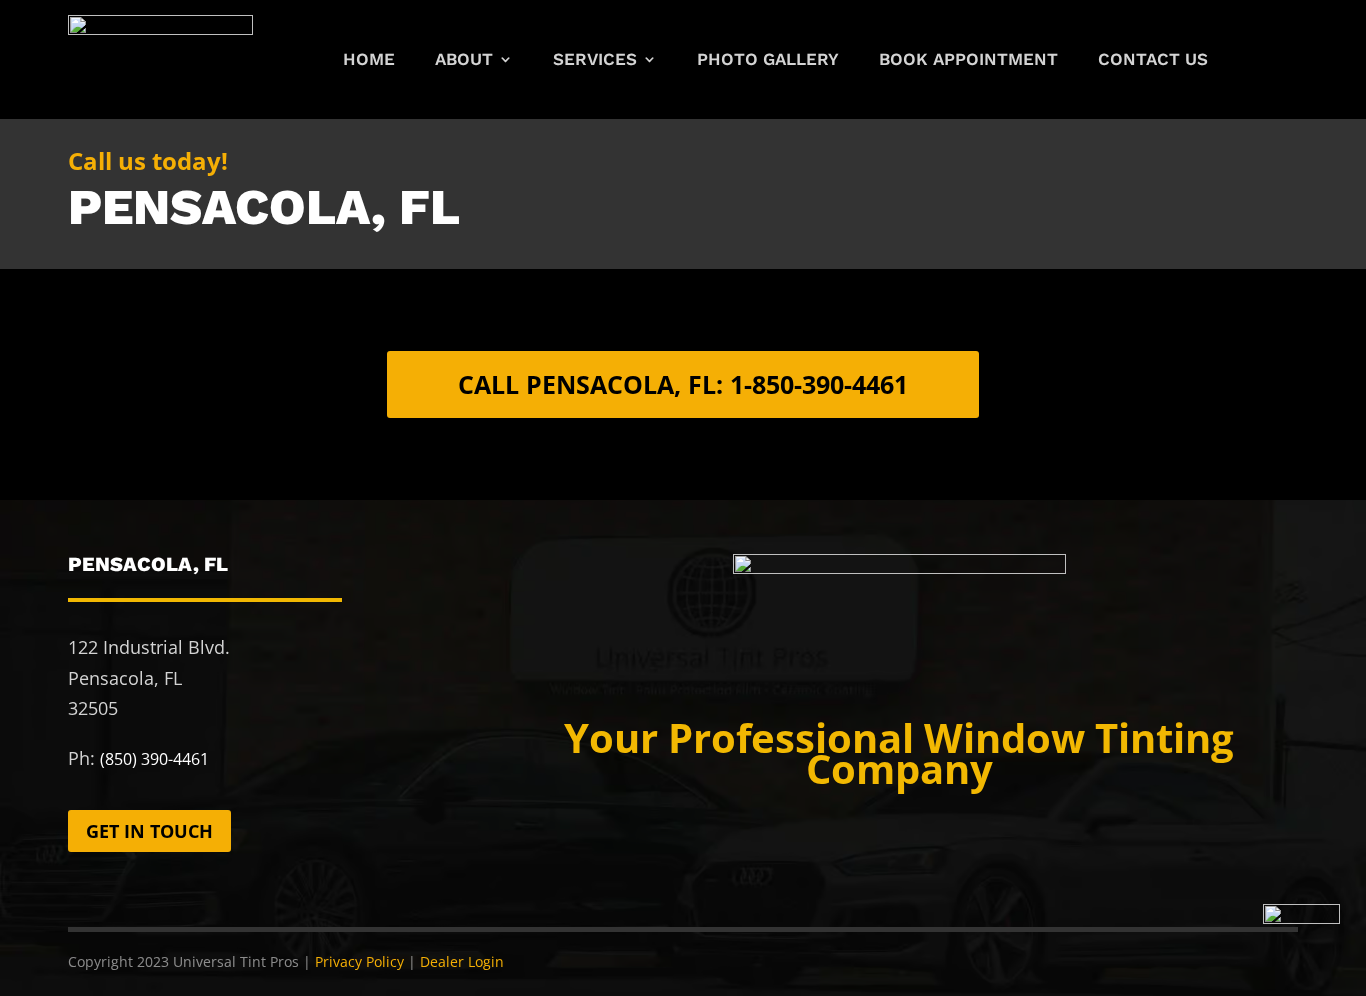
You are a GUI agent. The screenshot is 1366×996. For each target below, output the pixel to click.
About (464, 60)
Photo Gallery (768, 60)
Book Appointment (968, 60)
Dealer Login (462, 961)
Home (369, 60)
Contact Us (1153, 60)
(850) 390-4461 (154, 759)
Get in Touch (149, 831)
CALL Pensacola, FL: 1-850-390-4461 (683, 384)
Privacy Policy (359, 961)
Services (595, 60)
